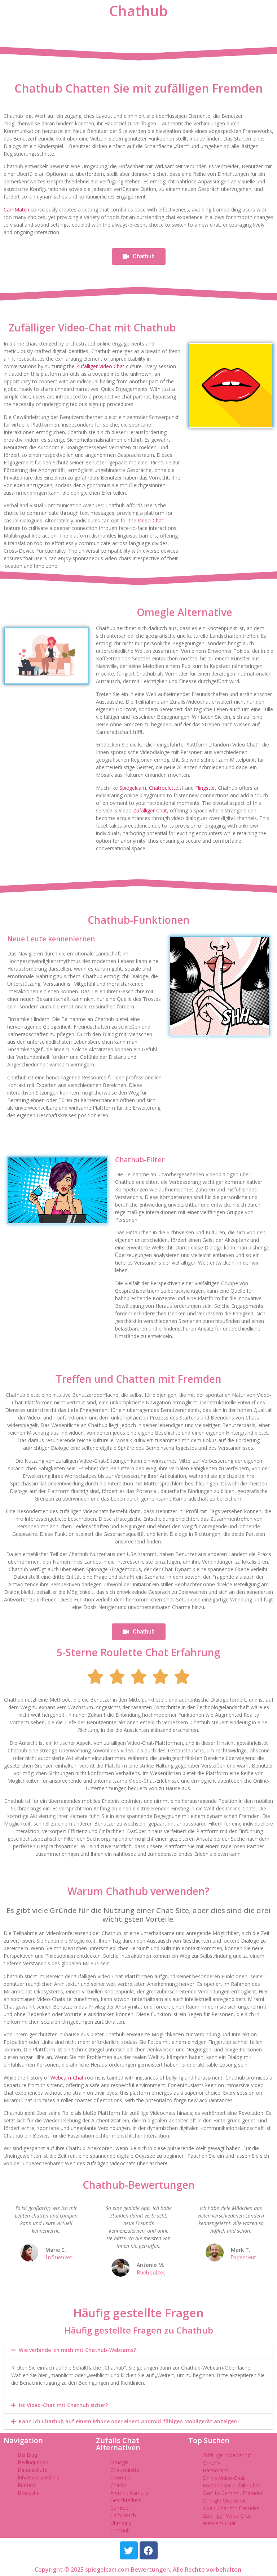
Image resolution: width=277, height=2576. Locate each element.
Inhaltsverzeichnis (39, 2478)
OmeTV (212, 2463)
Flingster (205, 788)
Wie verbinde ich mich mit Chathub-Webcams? (77, 2350)
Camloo (120, 2508)
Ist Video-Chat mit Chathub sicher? (63, 2405)
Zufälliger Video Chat (100, 366)
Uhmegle (121, 2523)
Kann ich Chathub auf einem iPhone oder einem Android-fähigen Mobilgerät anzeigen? (129, 2421)
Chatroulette (164, 788)
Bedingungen (33, 2463)
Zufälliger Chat (150, 810)
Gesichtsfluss (126, 2500)
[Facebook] (149, 2550)
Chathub (120, 2530)
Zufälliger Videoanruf (227, 2455)
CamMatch (16, 210)
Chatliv (118, 2485)
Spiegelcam (133, 788)
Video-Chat (151, 520)
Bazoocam (216, 2470)
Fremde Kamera (129, 2493)
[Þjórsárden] (129, 2550)
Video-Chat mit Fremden (231, 2508)
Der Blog (28, 2455)
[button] (138, 2350)
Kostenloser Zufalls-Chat (232, 2485)
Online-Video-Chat (224, 2478)
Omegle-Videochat (224, 2501)
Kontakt (27, 2485)
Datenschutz (33, 2470)
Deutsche (29, 2493)
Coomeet (121, 2477)
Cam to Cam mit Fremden (233, 2493)
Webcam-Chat (67, 2078)
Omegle (120, 2462)
